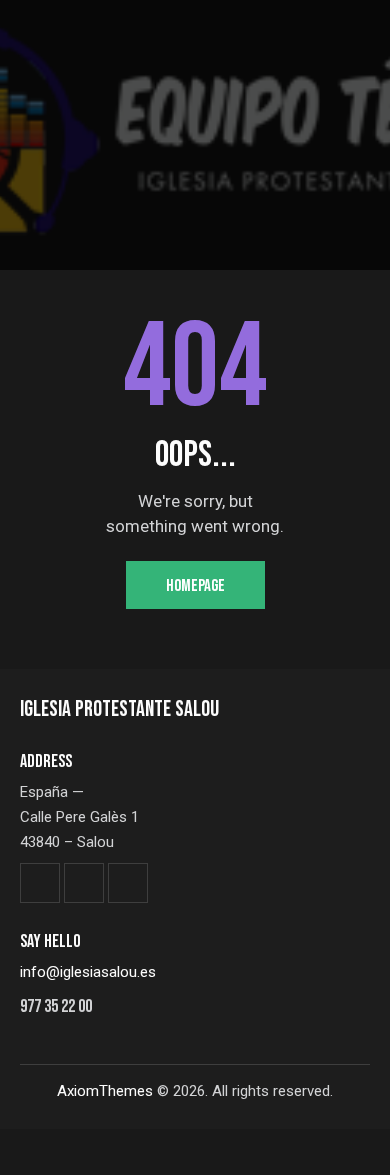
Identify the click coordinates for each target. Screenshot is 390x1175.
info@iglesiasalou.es (88, 972)
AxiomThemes (105, 1091)
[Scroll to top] (357, 1142)
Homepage (195, 586)
